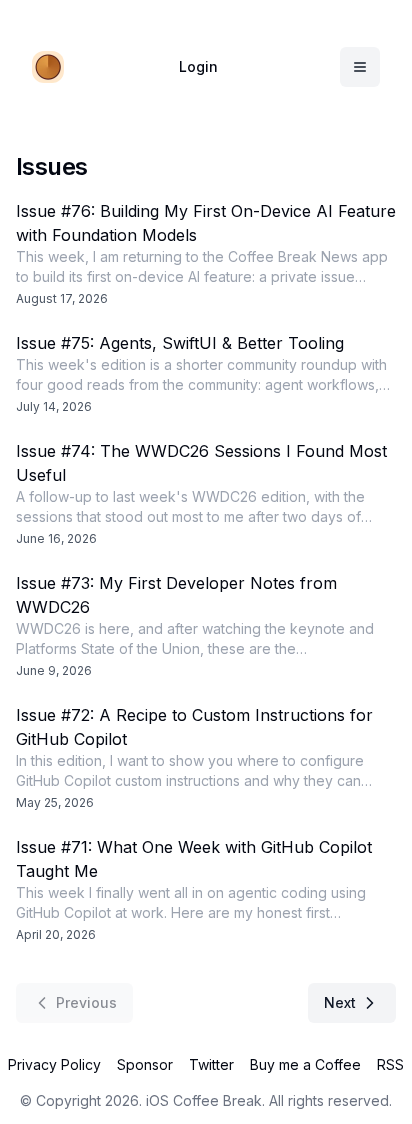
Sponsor (145, 1064)
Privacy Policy (54, 1064)
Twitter (211, 1064)
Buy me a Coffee (305, 1064)
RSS (390, 1064)
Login (198, 66)
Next (340, 1002)
